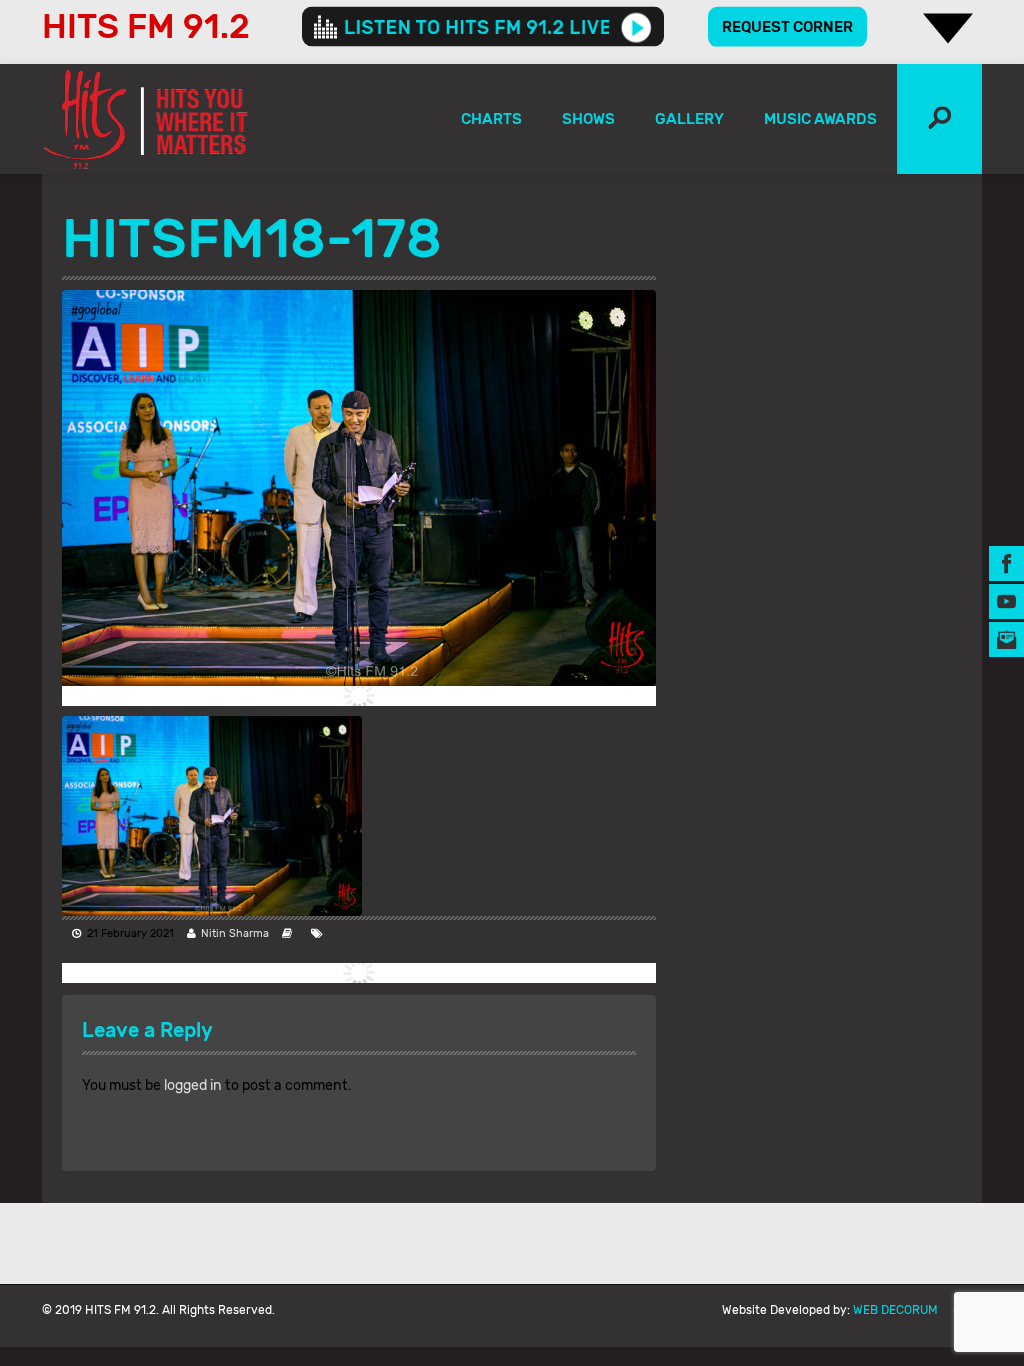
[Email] (1006, 639)
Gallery (689, 119)
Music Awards (820, 119)
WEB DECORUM (895, 1310)
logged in (193, 1085)
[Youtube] (1006, 601)
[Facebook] (1006, 563)
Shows (588, 119)
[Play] (636, 27)
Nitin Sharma (235, 933)
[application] (483, 27)
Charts (491, 119)
